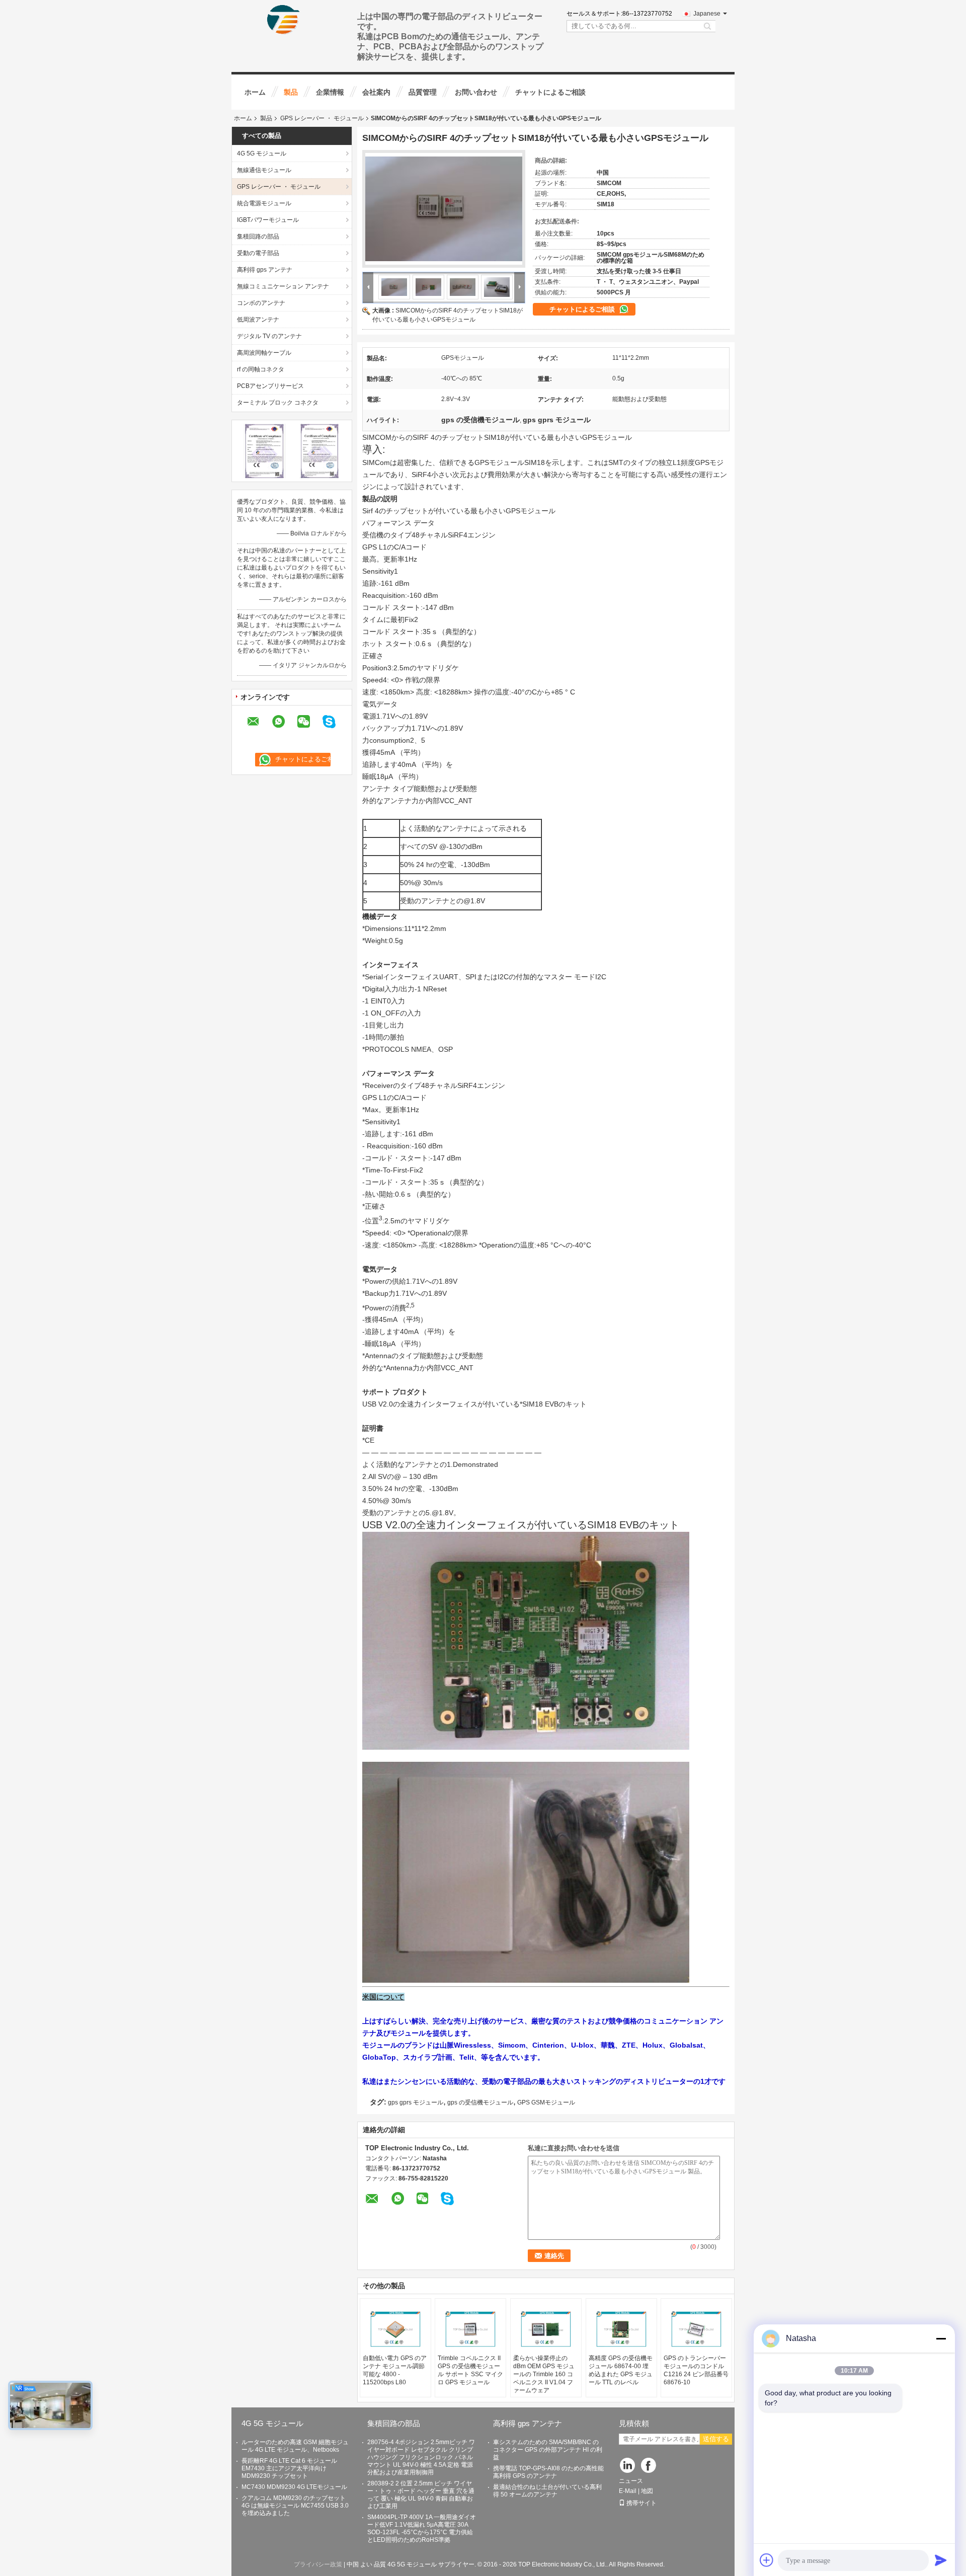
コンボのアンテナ (261, 303)
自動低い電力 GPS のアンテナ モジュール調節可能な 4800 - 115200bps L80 (395, 2370)
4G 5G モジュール (262, 153)
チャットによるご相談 (550, 92)
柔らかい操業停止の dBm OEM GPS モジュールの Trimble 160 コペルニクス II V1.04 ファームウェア (544, 2374)
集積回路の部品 (258, 237)
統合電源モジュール (264, 203)
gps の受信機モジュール (480, 2102)
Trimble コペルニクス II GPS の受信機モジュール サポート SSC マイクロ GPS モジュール (470, 2370)
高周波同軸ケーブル (264, 353)
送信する (716, 2439)
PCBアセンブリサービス (270, 386)
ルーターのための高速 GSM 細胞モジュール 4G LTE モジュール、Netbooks (295, 2446)
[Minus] (941, 2338)
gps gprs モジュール (416, 2102)
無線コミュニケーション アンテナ (283, 286)
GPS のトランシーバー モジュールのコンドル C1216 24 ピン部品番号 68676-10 (696, 2370)
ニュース (631, 2481)
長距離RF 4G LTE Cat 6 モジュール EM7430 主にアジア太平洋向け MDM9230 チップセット (289, 2468)
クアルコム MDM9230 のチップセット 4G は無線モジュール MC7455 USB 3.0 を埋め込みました (295, 2506)
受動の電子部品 (258, 253)
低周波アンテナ (258, 320)
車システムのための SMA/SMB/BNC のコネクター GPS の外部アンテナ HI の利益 (548, 2450)
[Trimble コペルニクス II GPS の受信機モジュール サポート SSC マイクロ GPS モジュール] (470, 2329)
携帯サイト (641, 2503)
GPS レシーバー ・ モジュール (322, 118)
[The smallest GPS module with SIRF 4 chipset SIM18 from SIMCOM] (444, 209)
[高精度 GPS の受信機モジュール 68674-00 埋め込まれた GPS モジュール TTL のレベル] (621, 2329)
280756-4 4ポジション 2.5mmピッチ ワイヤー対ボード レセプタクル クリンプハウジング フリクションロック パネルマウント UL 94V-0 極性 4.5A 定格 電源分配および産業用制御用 (421, 2457)
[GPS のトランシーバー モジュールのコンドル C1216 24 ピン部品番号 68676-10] (696, 2329)
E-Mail (628, 2491)
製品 (291, 92)
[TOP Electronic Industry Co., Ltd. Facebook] (649, 2466)
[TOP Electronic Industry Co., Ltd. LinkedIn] (628, 2466)
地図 (647, 2491)
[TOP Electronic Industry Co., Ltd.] (284, 20)
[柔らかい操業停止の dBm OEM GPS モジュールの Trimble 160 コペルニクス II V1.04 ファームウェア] (546, 2329)
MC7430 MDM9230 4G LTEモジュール (294, 2487)
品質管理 (423, 92)
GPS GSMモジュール (546, 2102)
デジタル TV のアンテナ (269, 336)
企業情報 (330, 92)
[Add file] (767, 2560)
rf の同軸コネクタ (261, 369)
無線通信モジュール (264, 170)
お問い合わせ (476, 92)
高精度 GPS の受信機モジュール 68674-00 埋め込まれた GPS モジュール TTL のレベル (621, 2370)
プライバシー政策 (318, 2564)
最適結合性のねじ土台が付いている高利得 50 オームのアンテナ (547, 2491)
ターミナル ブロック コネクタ (278, 403)
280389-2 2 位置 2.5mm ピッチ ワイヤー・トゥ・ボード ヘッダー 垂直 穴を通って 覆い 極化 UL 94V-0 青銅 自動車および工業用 (421, 2495)
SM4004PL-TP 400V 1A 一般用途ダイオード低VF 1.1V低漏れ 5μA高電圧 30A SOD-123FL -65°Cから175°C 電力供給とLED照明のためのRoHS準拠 (422, 2528)
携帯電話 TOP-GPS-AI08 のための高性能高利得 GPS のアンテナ (548, 2472)
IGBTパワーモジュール (268, 220)
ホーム (255, 92)
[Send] (941, 2560)
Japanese (707, 14)
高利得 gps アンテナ (265, 270)
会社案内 (376, 92)
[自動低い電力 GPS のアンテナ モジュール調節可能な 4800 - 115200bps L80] (395, 2329)
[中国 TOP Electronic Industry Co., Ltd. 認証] (264, 450)
